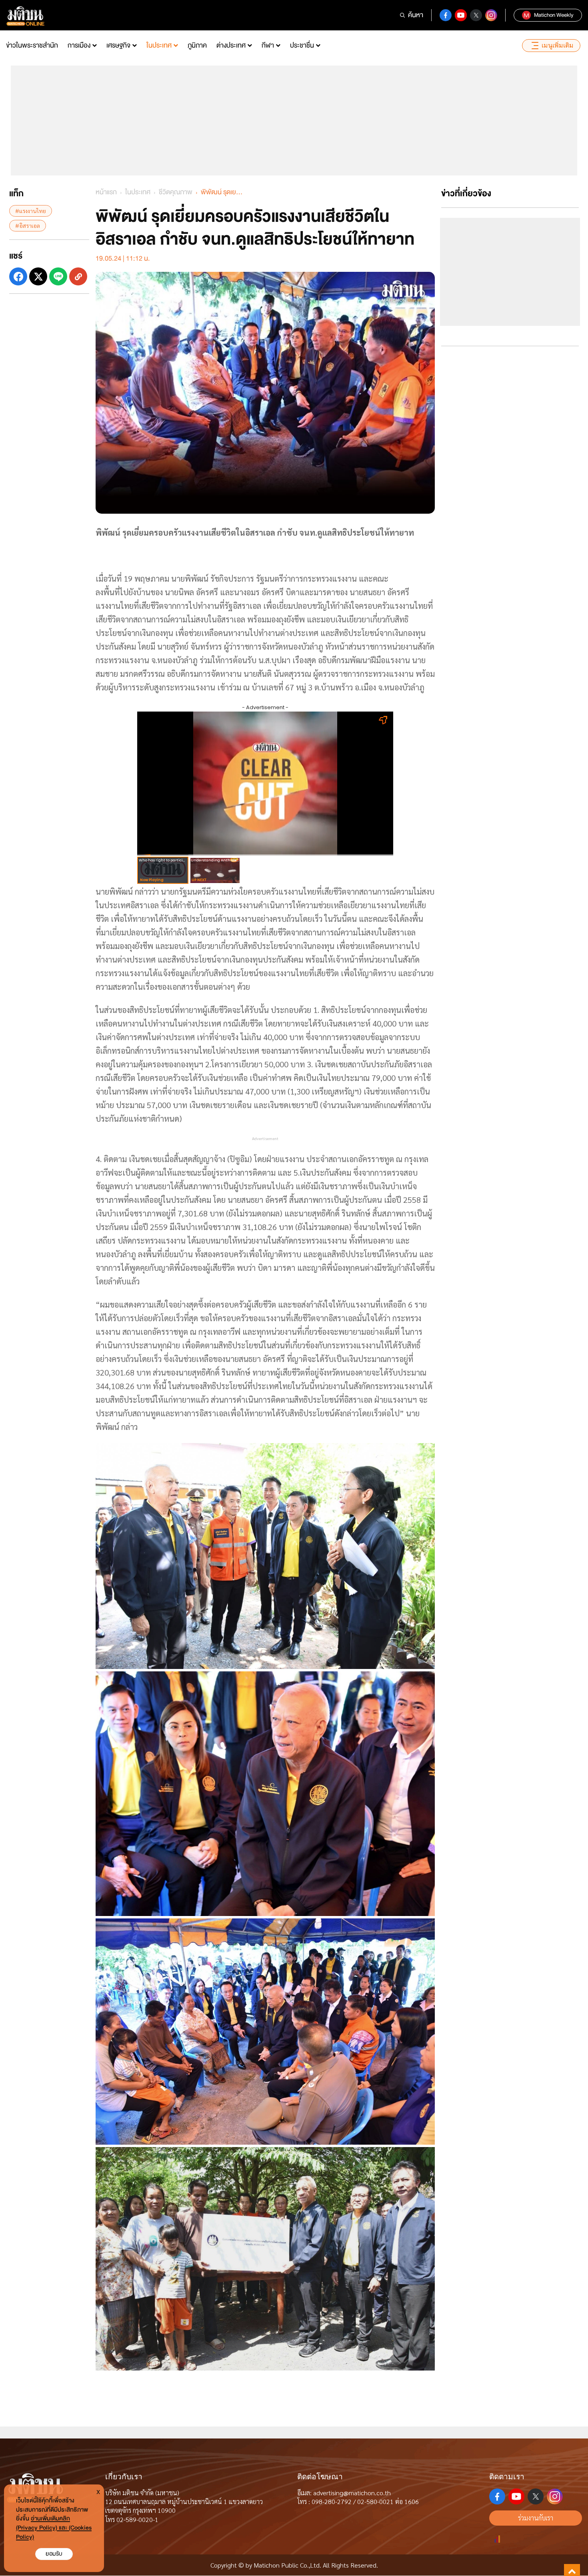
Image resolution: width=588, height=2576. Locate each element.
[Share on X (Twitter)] (38, 276)
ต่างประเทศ (231, 45)
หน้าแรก (106, 192)
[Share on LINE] (58, 276)
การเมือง (79, 45)
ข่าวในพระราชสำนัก (32, 45)
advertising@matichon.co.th (352, 2493)
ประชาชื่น (302, 45)
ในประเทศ (159, 45)
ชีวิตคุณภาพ (176, 192)
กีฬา (268, 45)
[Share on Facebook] (18, 276)
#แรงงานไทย (31, 211)
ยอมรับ (54, 2554)
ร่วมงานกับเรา (536, 2518)
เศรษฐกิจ (118, 45)
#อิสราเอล (28, 225)
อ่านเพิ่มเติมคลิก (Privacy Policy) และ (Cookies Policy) (54, 2528)
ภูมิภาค (197, 45)
